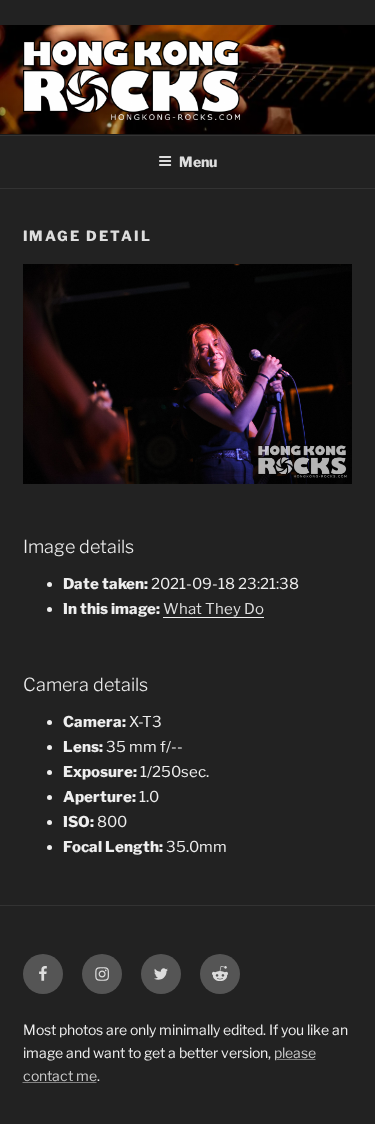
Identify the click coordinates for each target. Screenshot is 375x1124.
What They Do (213, 609)
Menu (198, 161)
